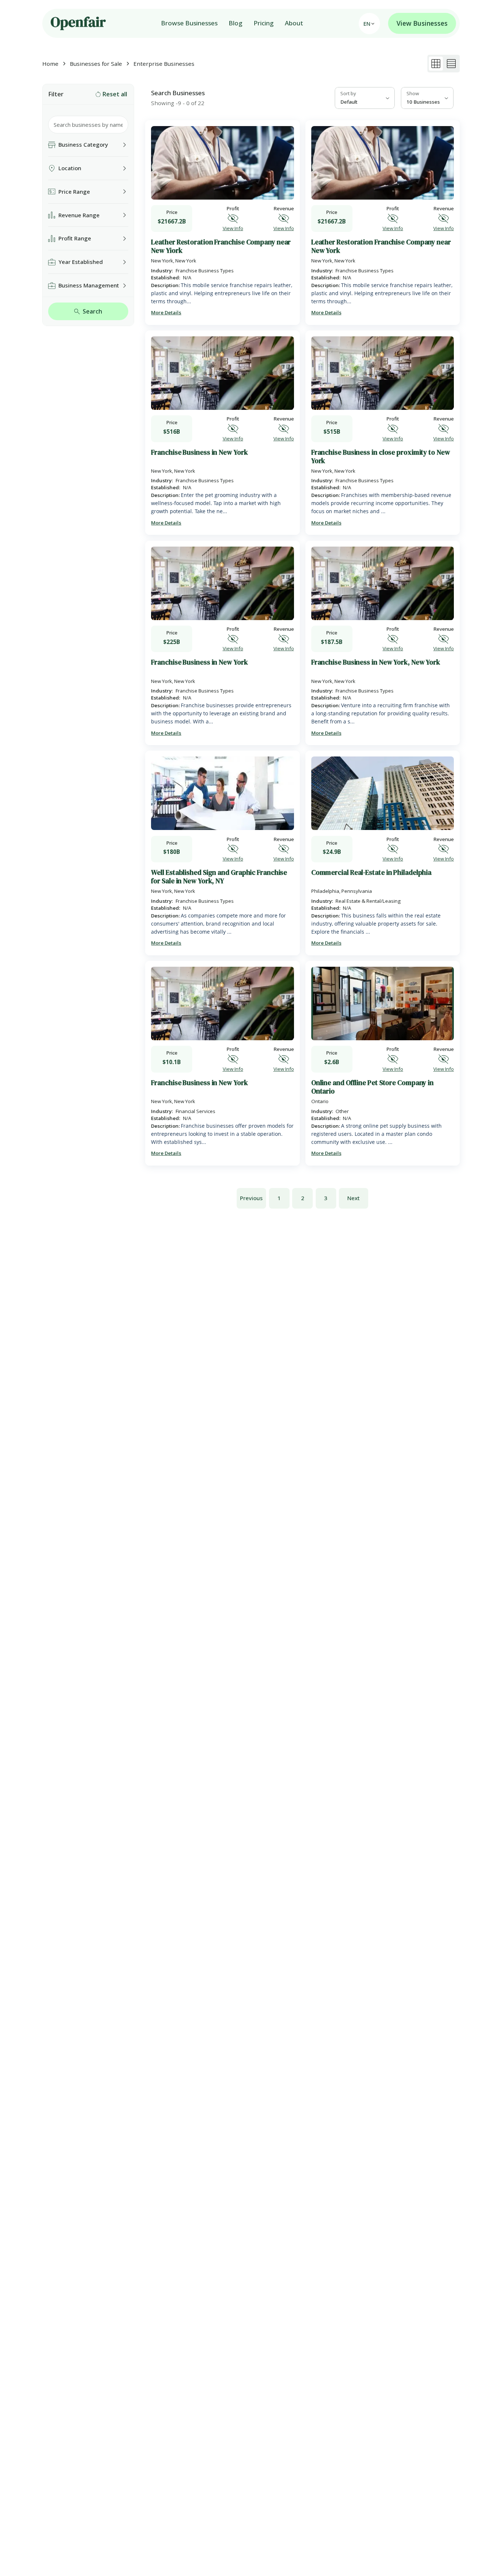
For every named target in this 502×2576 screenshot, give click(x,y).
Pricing (264, 23)
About (294, 23)
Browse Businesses (189, 23)
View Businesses (422, 23)
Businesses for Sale (96, 64)
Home (50, 64)
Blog (236, 23)
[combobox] (365, 98)
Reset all (115, 94)
